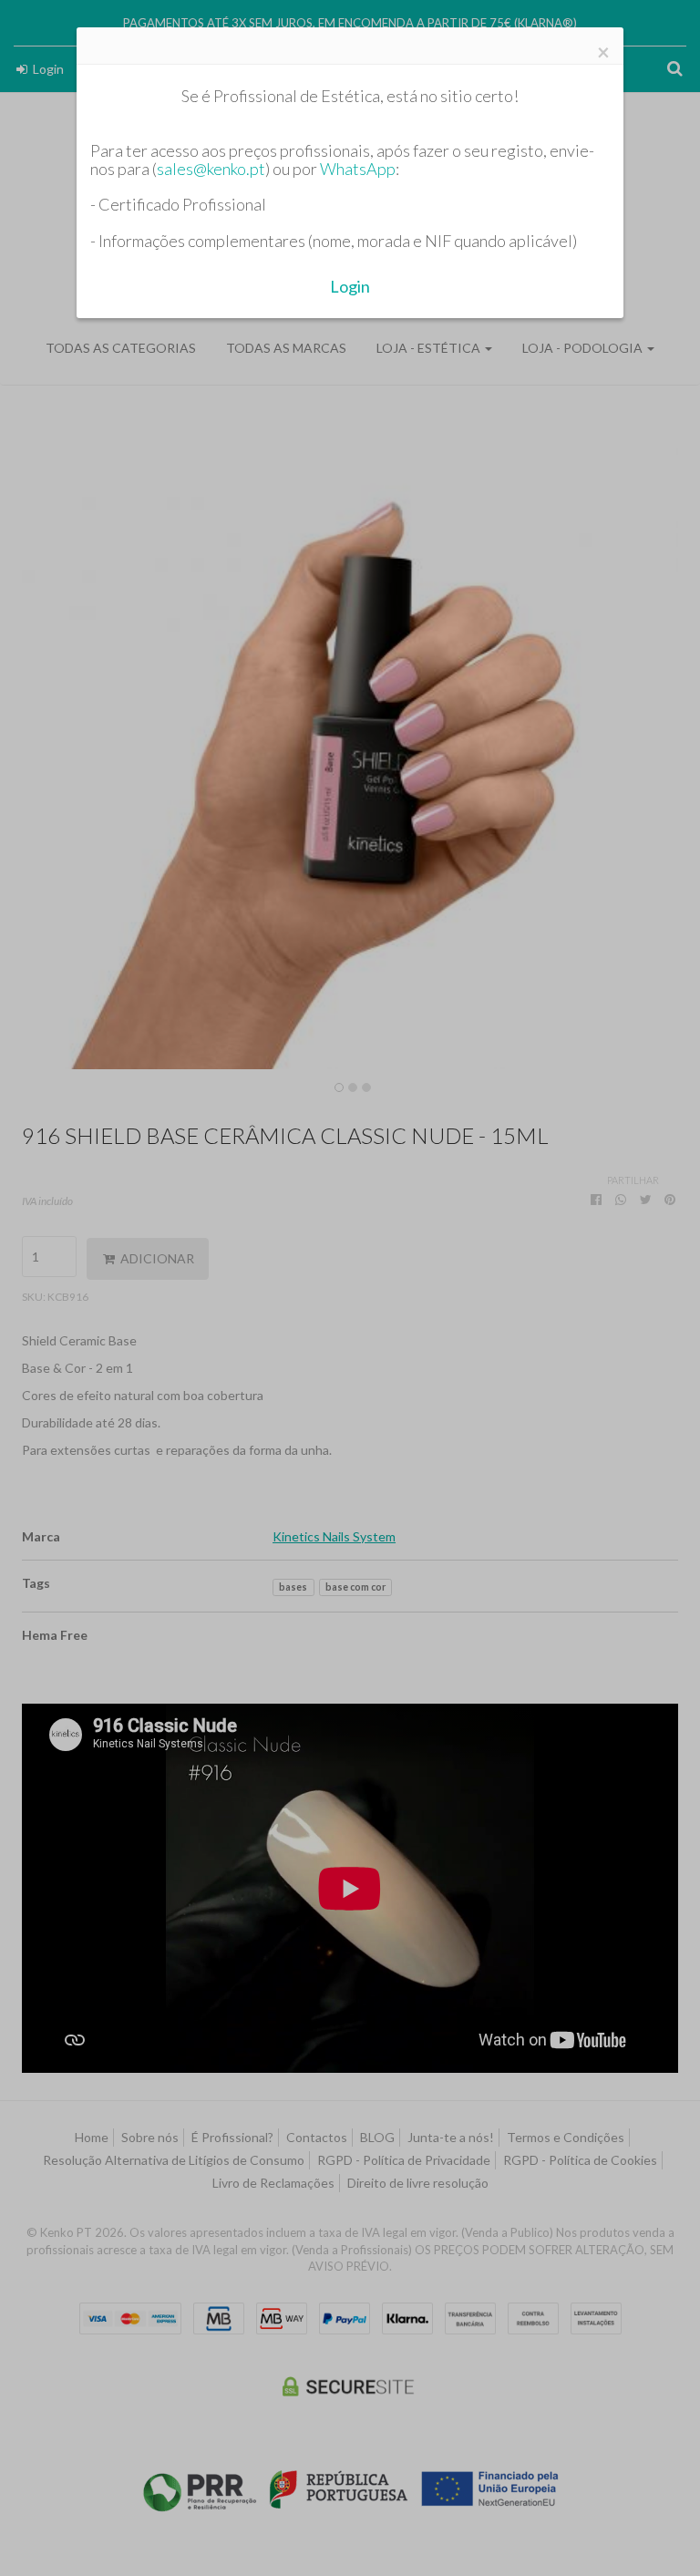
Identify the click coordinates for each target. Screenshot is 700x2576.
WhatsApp (358, 169)
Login (350, 286)
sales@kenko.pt (211, 169)
